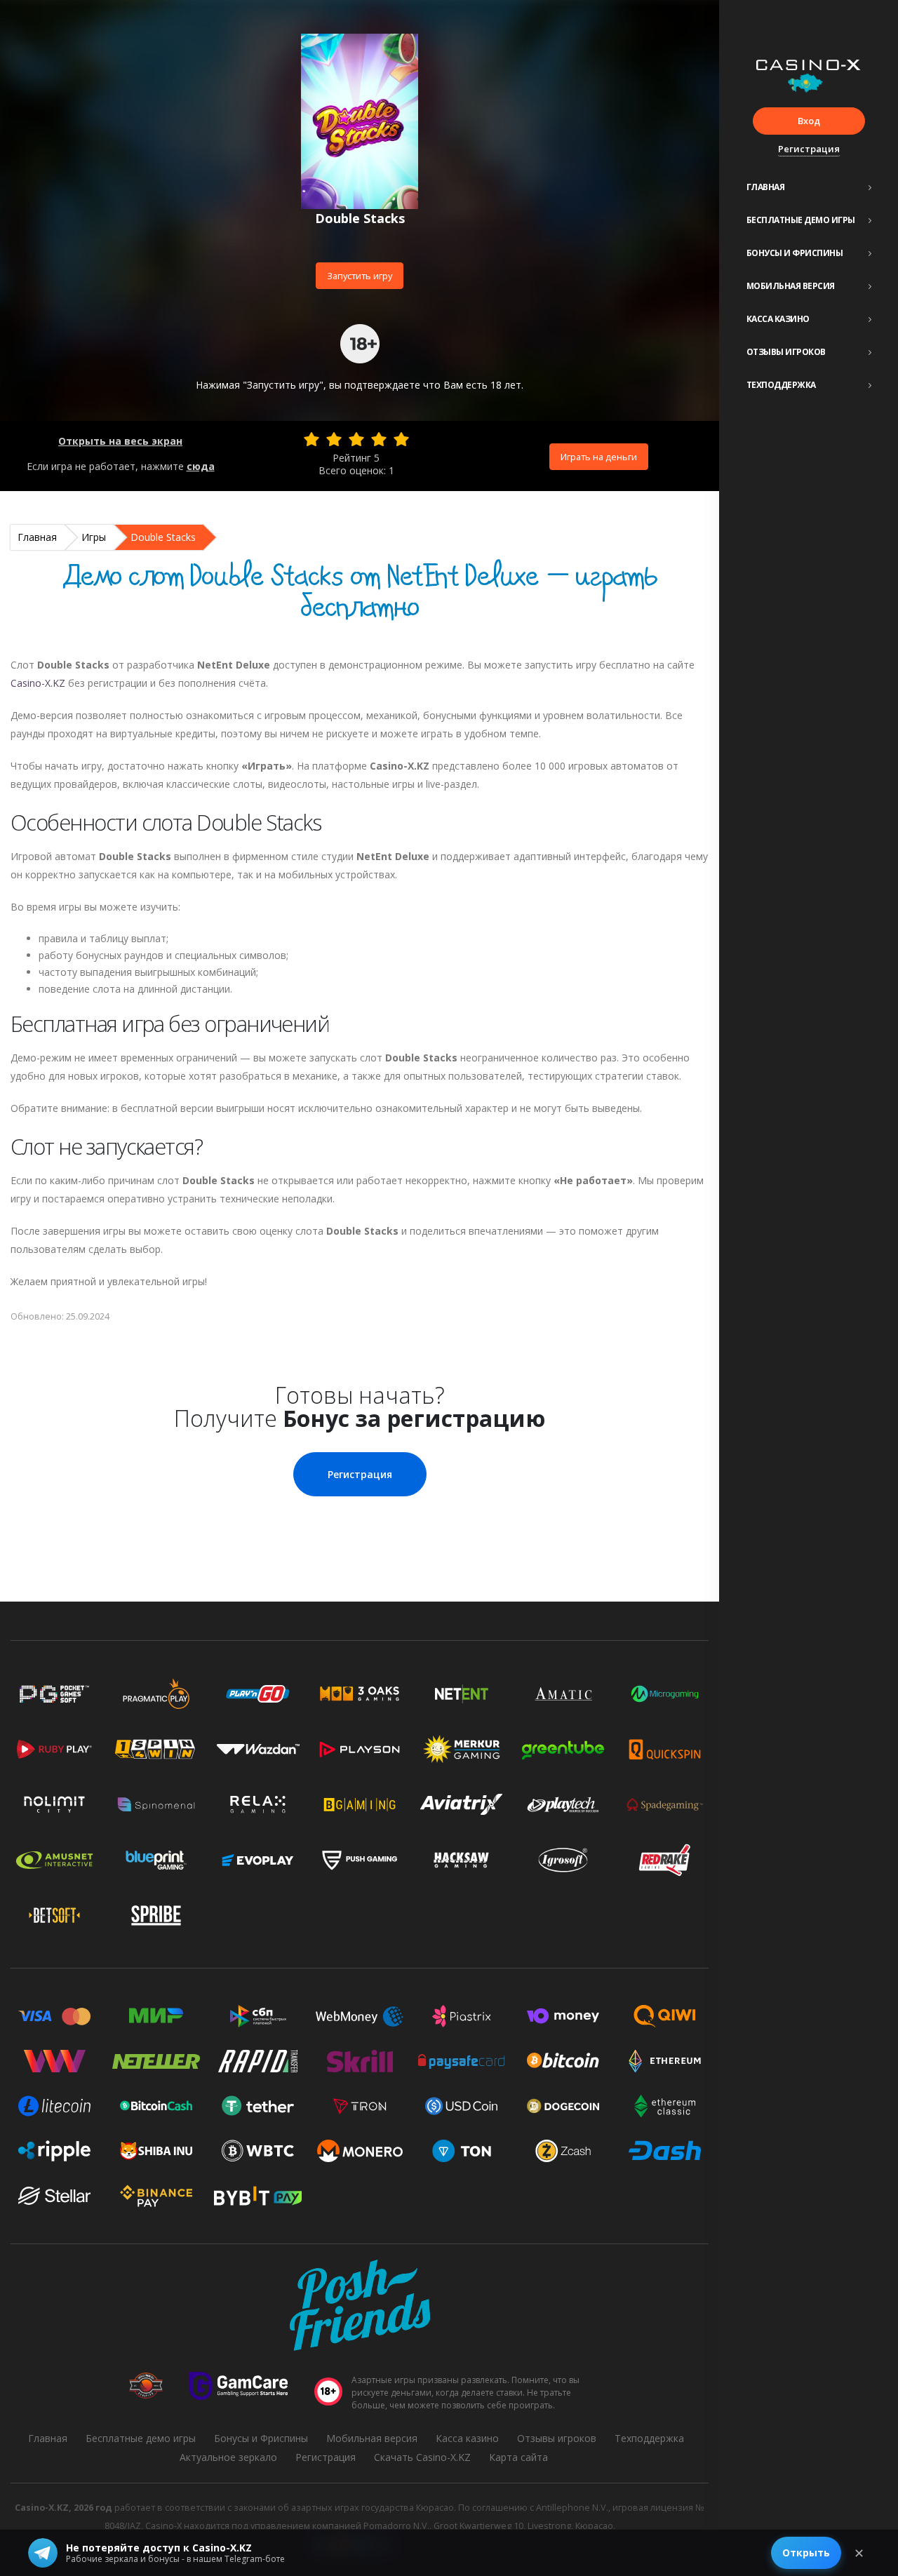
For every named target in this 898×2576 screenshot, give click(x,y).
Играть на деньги (599, 457)
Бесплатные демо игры (801, 220)
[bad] (311, 439)
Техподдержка (781, 385)
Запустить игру (360, 276)
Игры (94, 537)
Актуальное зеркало (228, 2457)
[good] (379, 439)
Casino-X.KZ (38, 683)
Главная (766, 187)
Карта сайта (518, 2457)
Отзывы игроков (786, 352)
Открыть (806, 2552)
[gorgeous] (401, 439)
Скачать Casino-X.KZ (422, 2457)
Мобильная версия (791, 286)
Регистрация (809, 149)
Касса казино (778, 319)
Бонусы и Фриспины (795, 253)
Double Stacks (163, 537)
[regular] (356, 439)
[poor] (334, 439)
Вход (809, 121)
